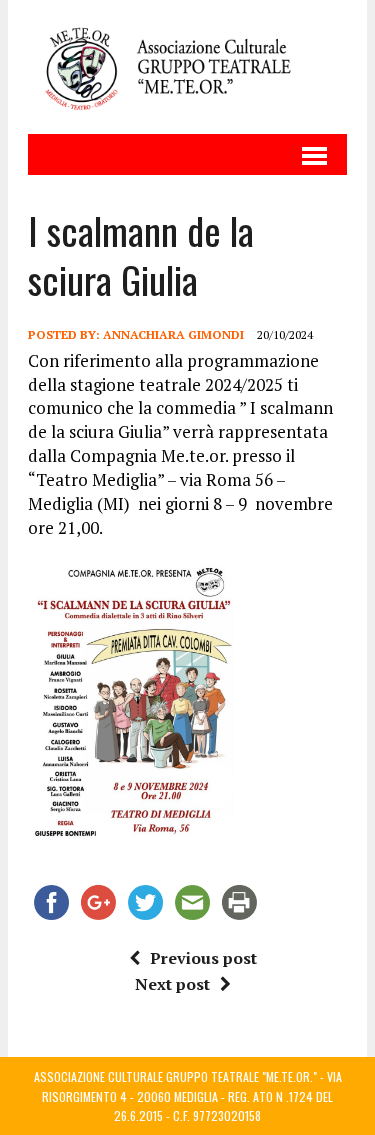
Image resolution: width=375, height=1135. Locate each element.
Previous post (203, 958)
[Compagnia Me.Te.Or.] (187, 67)
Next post (172, 984)
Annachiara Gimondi (173, 334)
